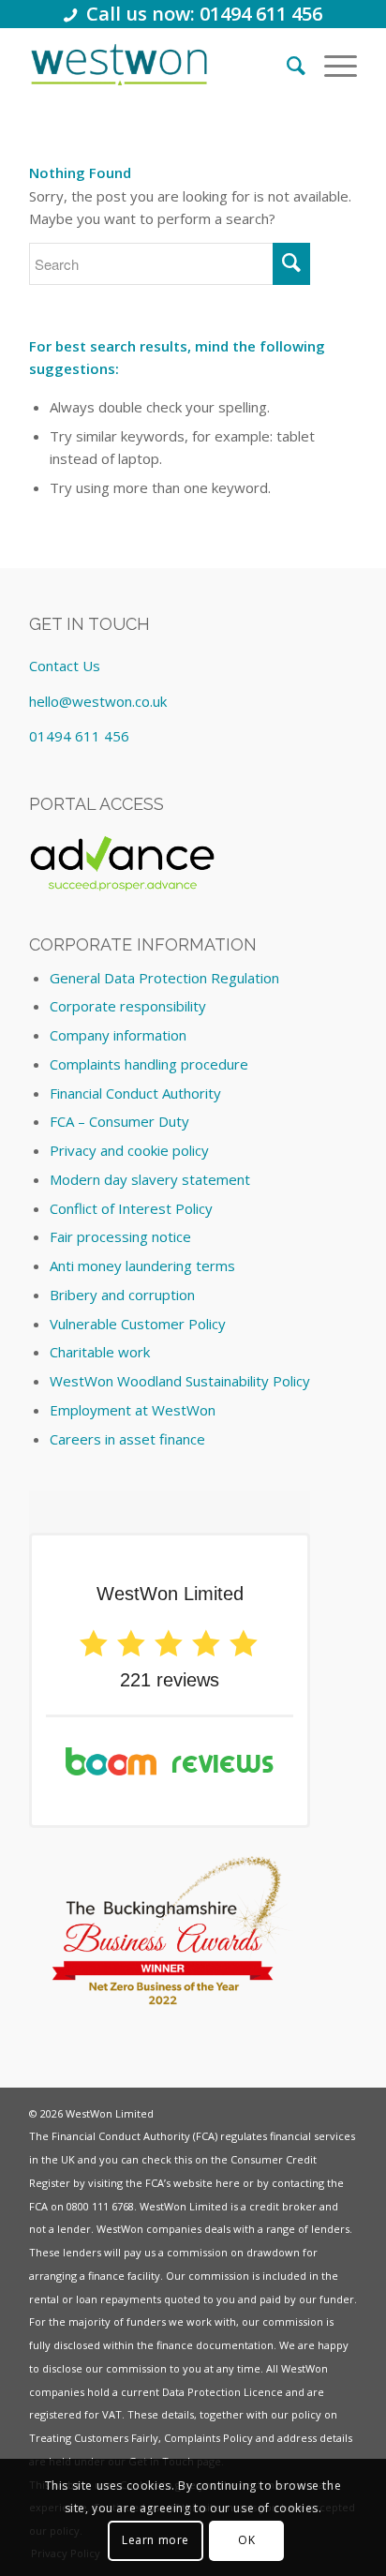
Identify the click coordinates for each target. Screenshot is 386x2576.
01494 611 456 (79, 736)
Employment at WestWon (133, 1410)
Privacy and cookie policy (129, 1150)
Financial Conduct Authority (135, 1093)
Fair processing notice (120, 1236)
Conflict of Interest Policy (131, 1208)
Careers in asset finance (127, 1439)
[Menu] (331, 65)
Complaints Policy (208, 2438)
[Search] (287, 65)
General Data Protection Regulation (164, 978)
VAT (112, 2414)
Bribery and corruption (122, 1295)
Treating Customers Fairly (94, 2438)
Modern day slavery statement (150, 1179)
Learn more (156, 2540)
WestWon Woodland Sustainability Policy (180, 1381)
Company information (118, 1035)
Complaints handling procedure (149, 1064)
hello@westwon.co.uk (98, 701)
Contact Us (65, 666)
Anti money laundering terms (142, 1266)
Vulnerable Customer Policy (138, 1324)
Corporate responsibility (128, 1006)
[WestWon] (119, 65)
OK (246, 2540)
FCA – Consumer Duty (119, 1121)
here (228, 2183)
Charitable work (100, 1352)
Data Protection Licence (223, 2392)
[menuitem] (287, 65)
